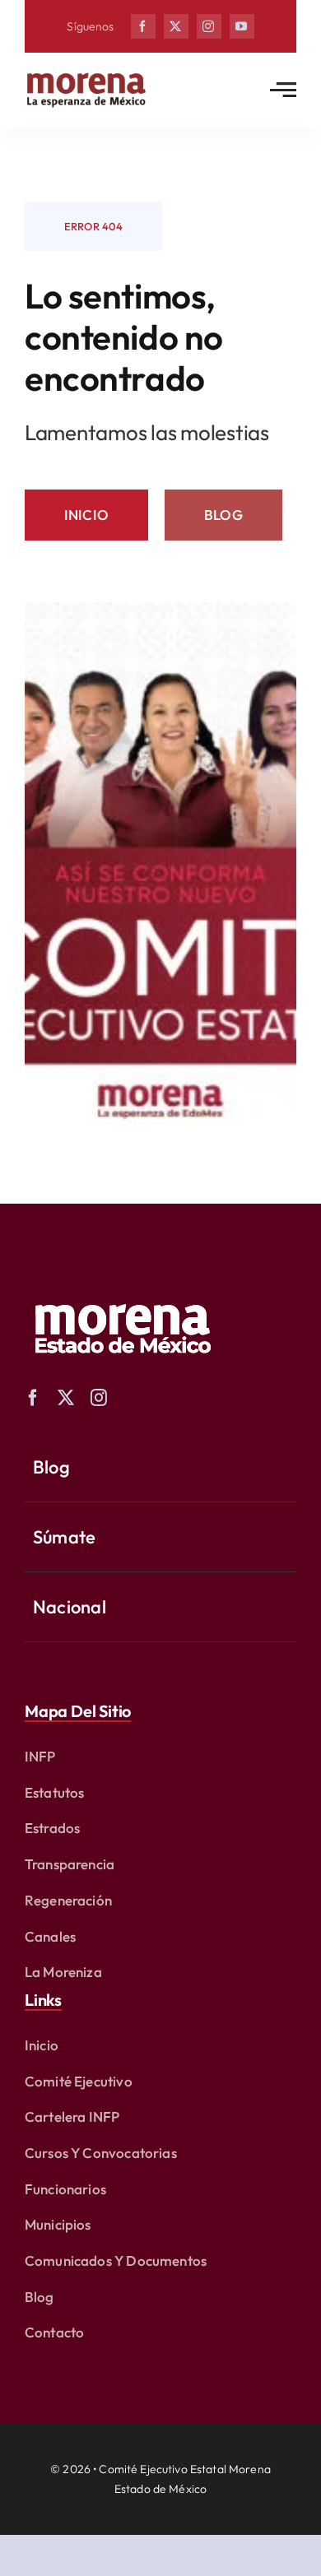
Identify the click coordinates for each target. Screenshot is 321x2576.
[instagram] (209, 26)
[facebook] (143, 26)
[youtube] (242, 26)
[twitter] (176, 26)
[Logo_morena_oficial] (86, 76)
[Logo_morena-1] (121, 1293)
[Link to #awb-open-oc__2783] (283, 90)
